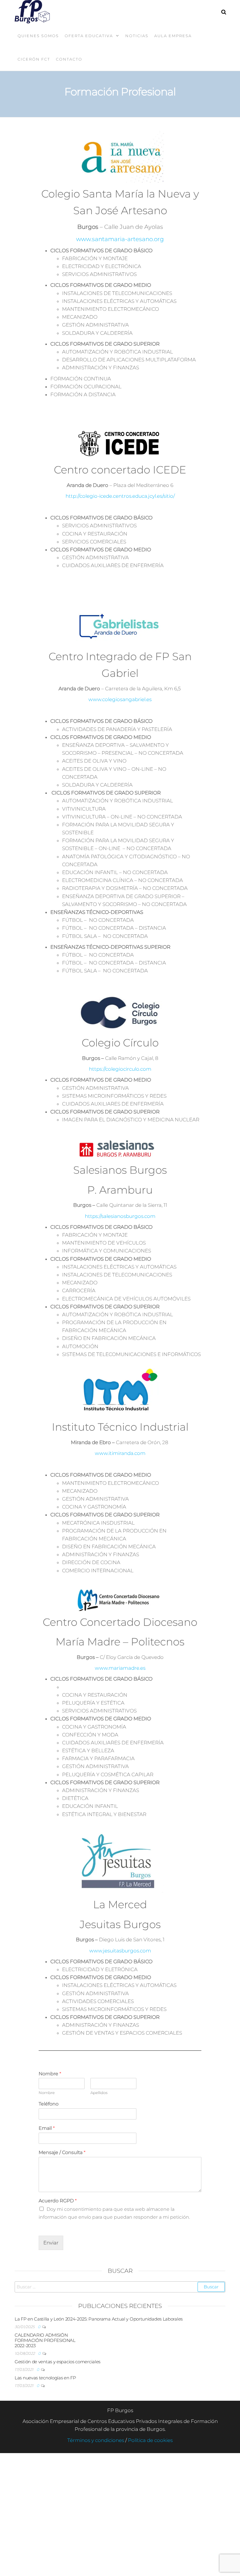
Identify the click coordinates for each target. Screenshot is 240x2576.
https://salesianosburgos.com (120, 1216)
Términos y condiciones (96, 2440)
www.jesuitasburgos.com (120, 1951)
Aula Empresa (173, 36)
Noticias (137, 36)
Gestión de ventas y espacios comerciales (58, 2362)
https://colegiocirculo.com (120, 1069)
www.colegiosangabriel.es (120, 699)
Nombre (50, 2074)
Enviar (51, 2243)
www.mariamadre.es (120, 1668)
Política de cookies (150, 2440)
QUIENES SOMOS (38, 36)
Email (47, 2128)
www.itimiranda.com (120, 1453)
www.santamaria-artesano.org (120, 239)
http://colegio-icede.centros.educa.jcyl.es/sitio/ (120, 496)
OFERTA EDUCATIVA (89, 36)
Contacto (69, 59)
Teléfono (49, 2104)
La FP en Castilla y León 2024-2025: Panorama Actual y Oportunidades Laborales (99, 2319)
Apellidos (99, 2093)
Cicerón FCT (34, 59)
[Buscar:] (120, 2287)
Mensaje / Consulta (62, 2152)
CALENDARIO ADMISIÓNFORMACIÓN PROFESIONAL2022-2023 (45, 2340)
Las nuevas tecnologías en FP (45, 2378)
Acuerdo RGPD (58, 2201)
